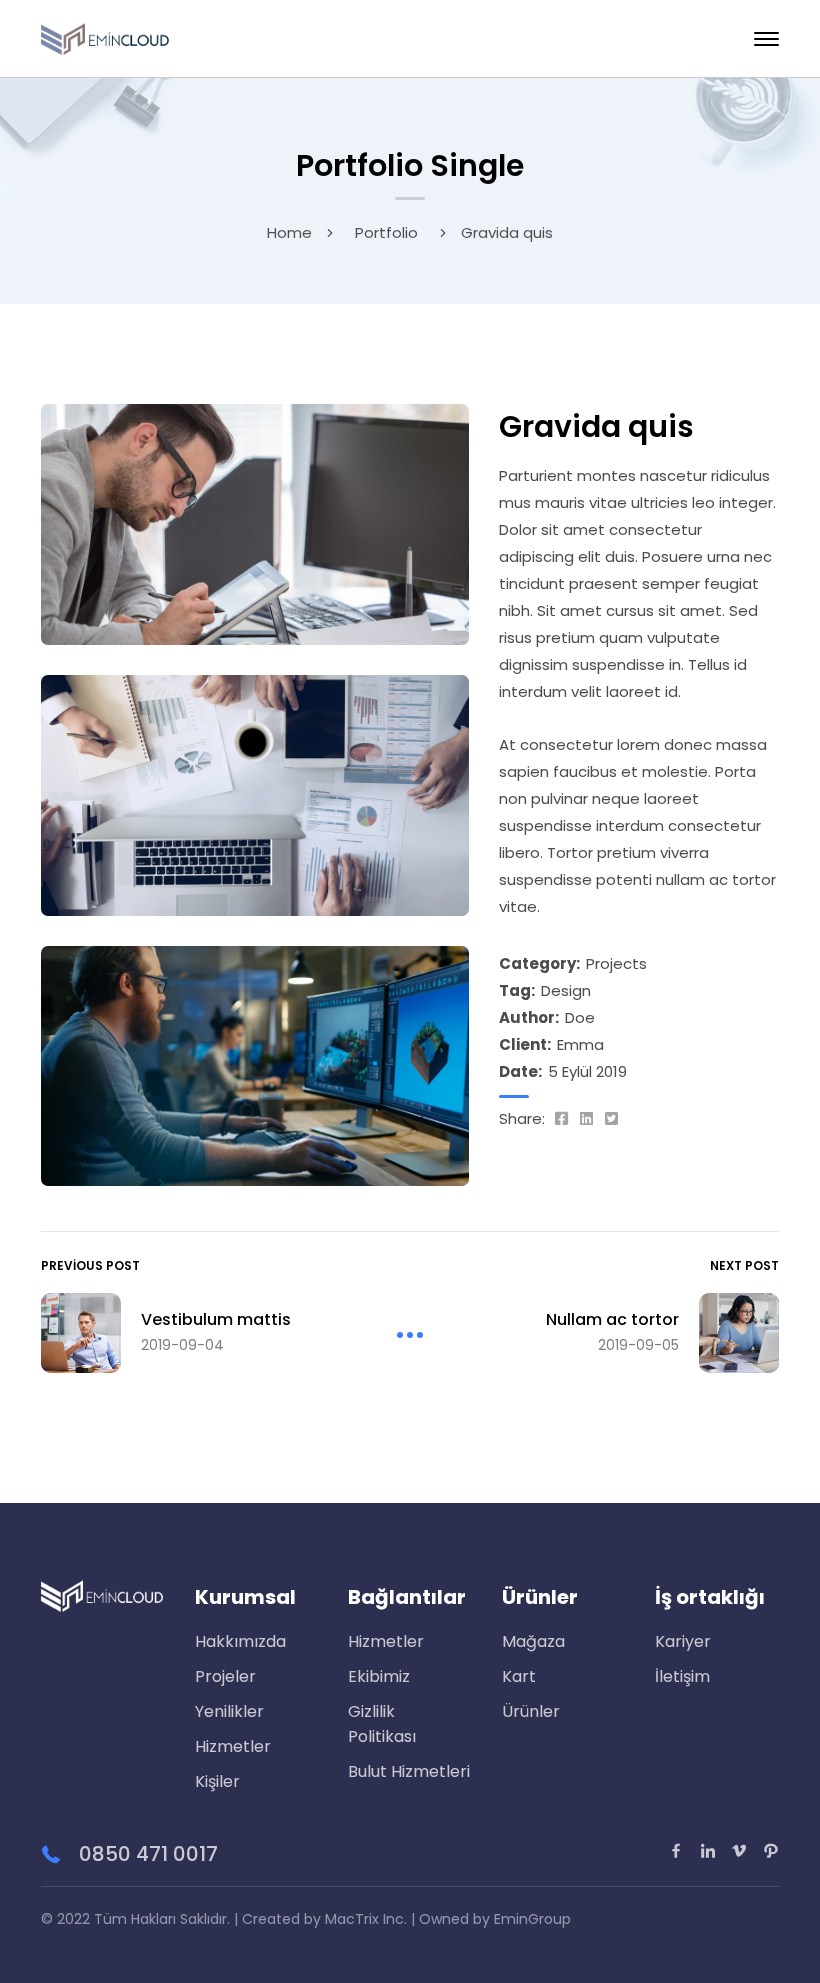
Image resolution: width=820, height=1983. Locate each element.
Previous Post (90, 1265)
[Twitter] (611, 1118)
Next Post (744, 1265)
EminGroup (532, 1919)
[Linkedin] (586, 1118)
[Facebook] (561, 1118)
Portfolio (386, 232)
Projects (616, 963)
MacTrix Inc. (366, 1919)
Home (289, 232)
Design (566, 990)
